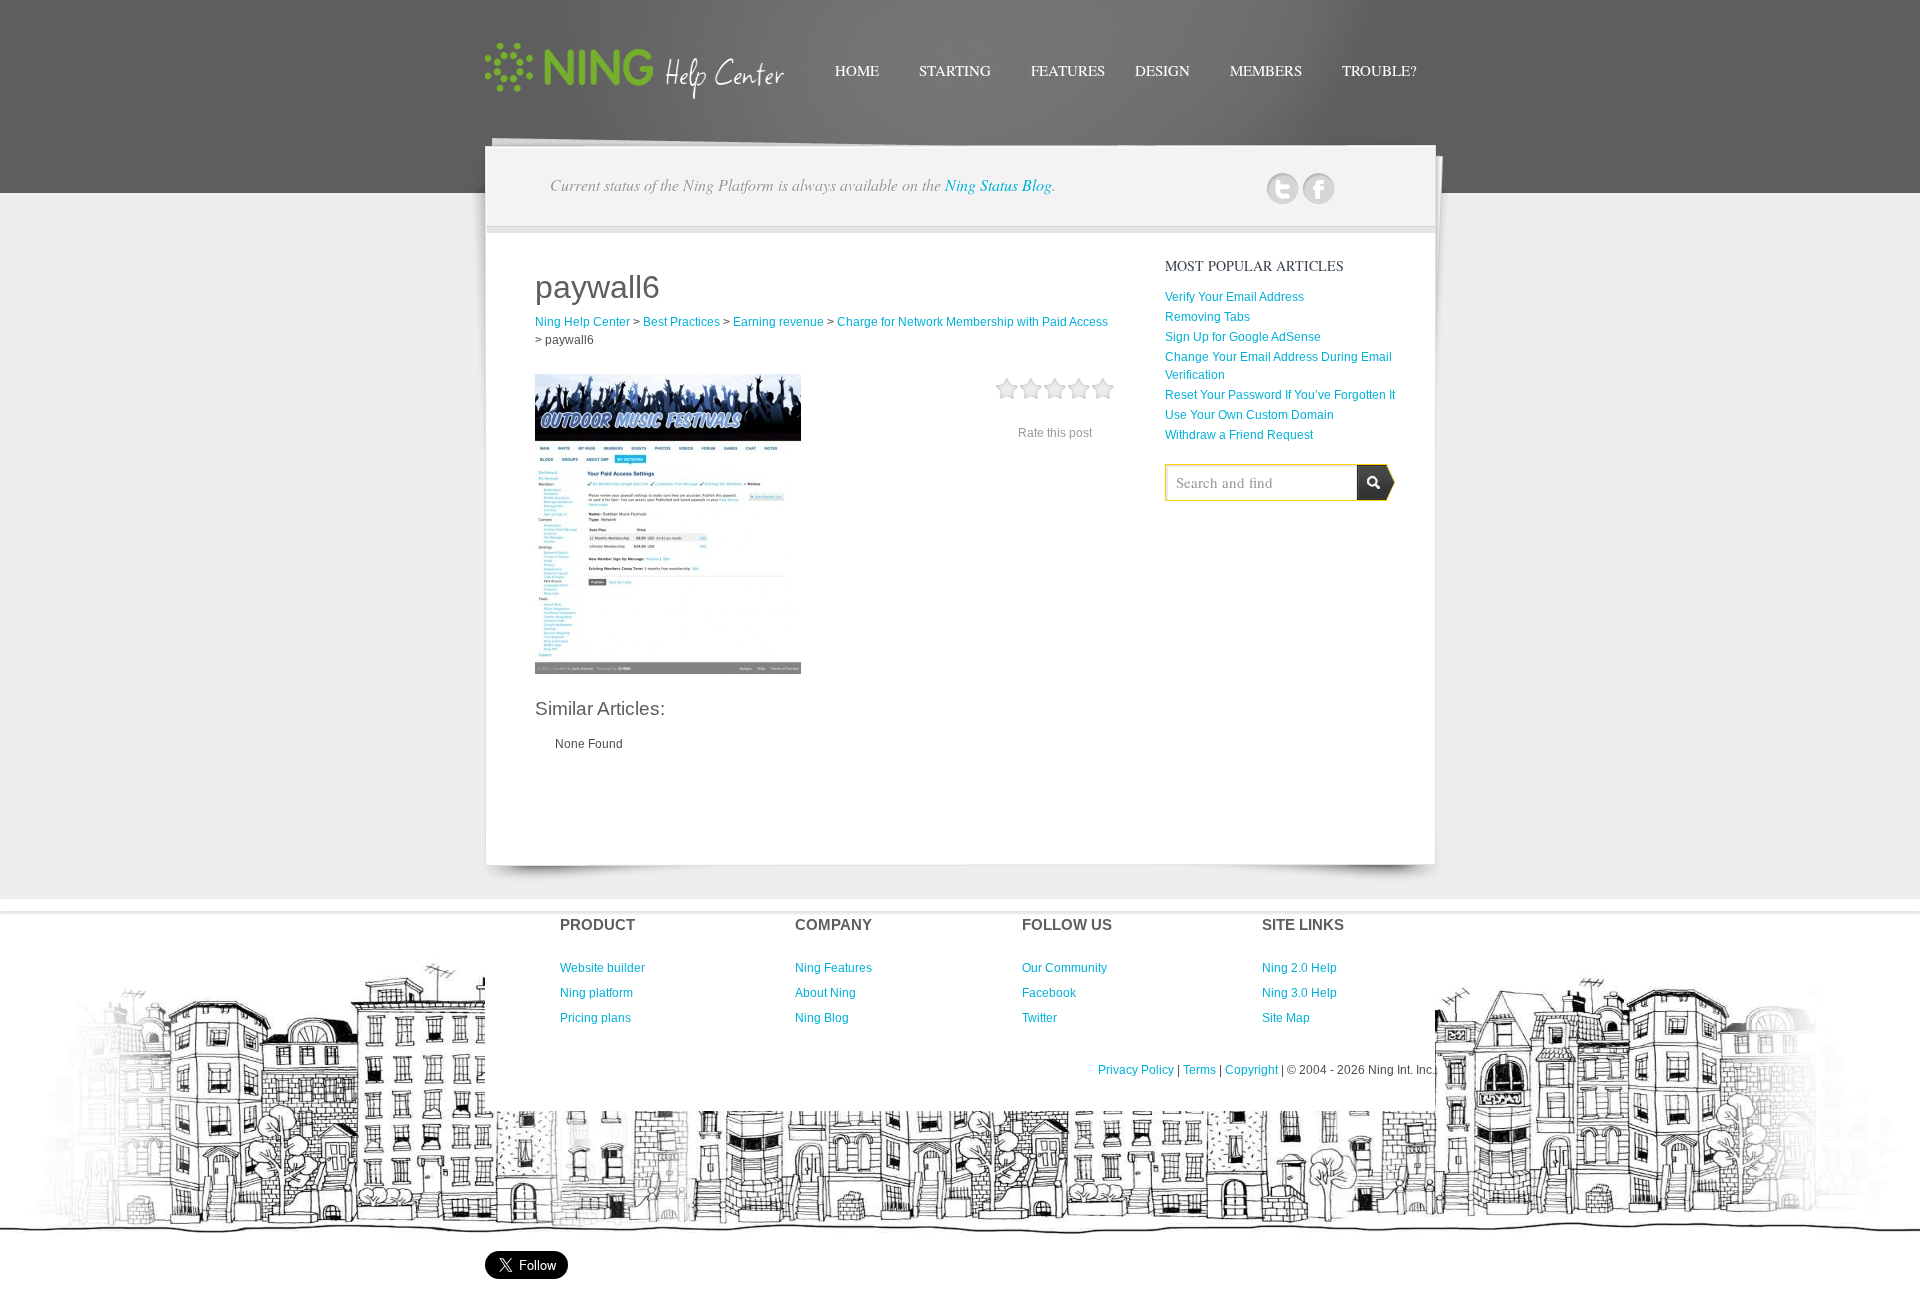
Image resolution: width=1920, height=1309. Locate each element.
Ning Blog (822, 1018)
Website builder (602, 968)
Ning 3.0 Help (1299, 993)
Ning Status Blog (998, 184)
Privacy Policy (1136, 1070)
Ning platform (596, 993)
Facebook (1318, 189)
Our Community (1064, 968)
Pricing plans (595, 1018)
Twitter (1282, 189)
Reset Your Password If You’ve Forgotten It (1280, 395)
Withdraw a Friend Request (1239, 435)
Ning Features (833, 968)
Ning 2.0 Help (1299, 968)
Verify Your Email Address (1234, 297)
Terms (1199, 1070)
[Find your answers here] (635, 95)
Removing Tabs (1207, 317)
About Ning (825, 993)
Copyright (1251, 1070)
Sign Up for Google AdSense (1243, 337)
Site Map (1286, 1018)
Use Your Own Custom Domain (1249, 415)
